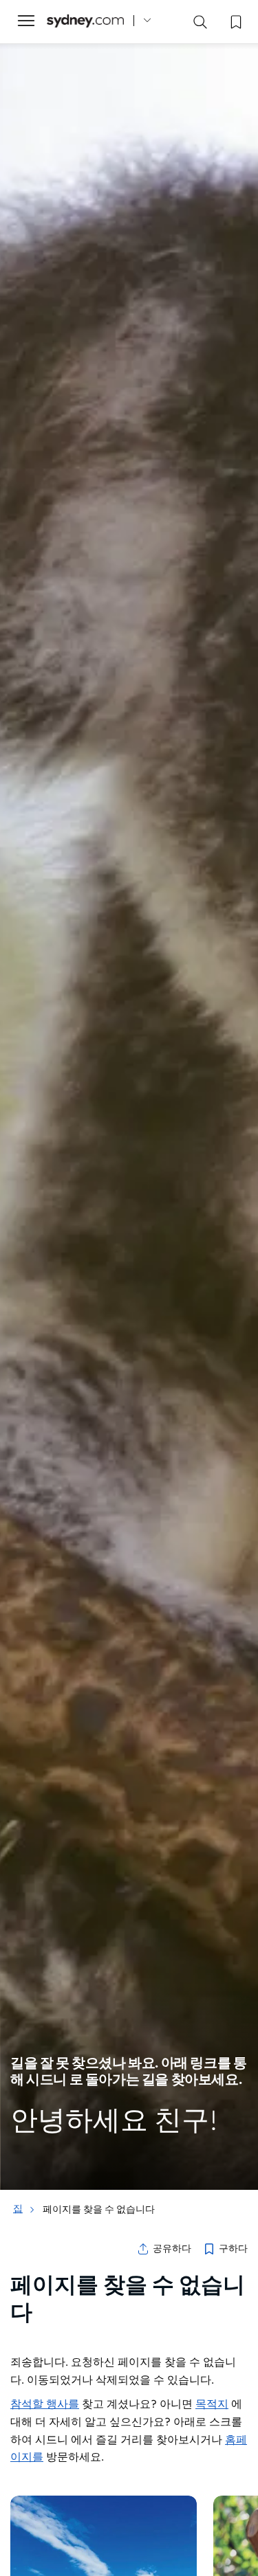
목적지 (212, 2404)
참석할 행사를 (45, 2404)
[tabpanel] (129, 1095)
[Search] (200, 25)
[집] (85, 21)
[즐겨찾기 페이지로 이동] (235, 21)
